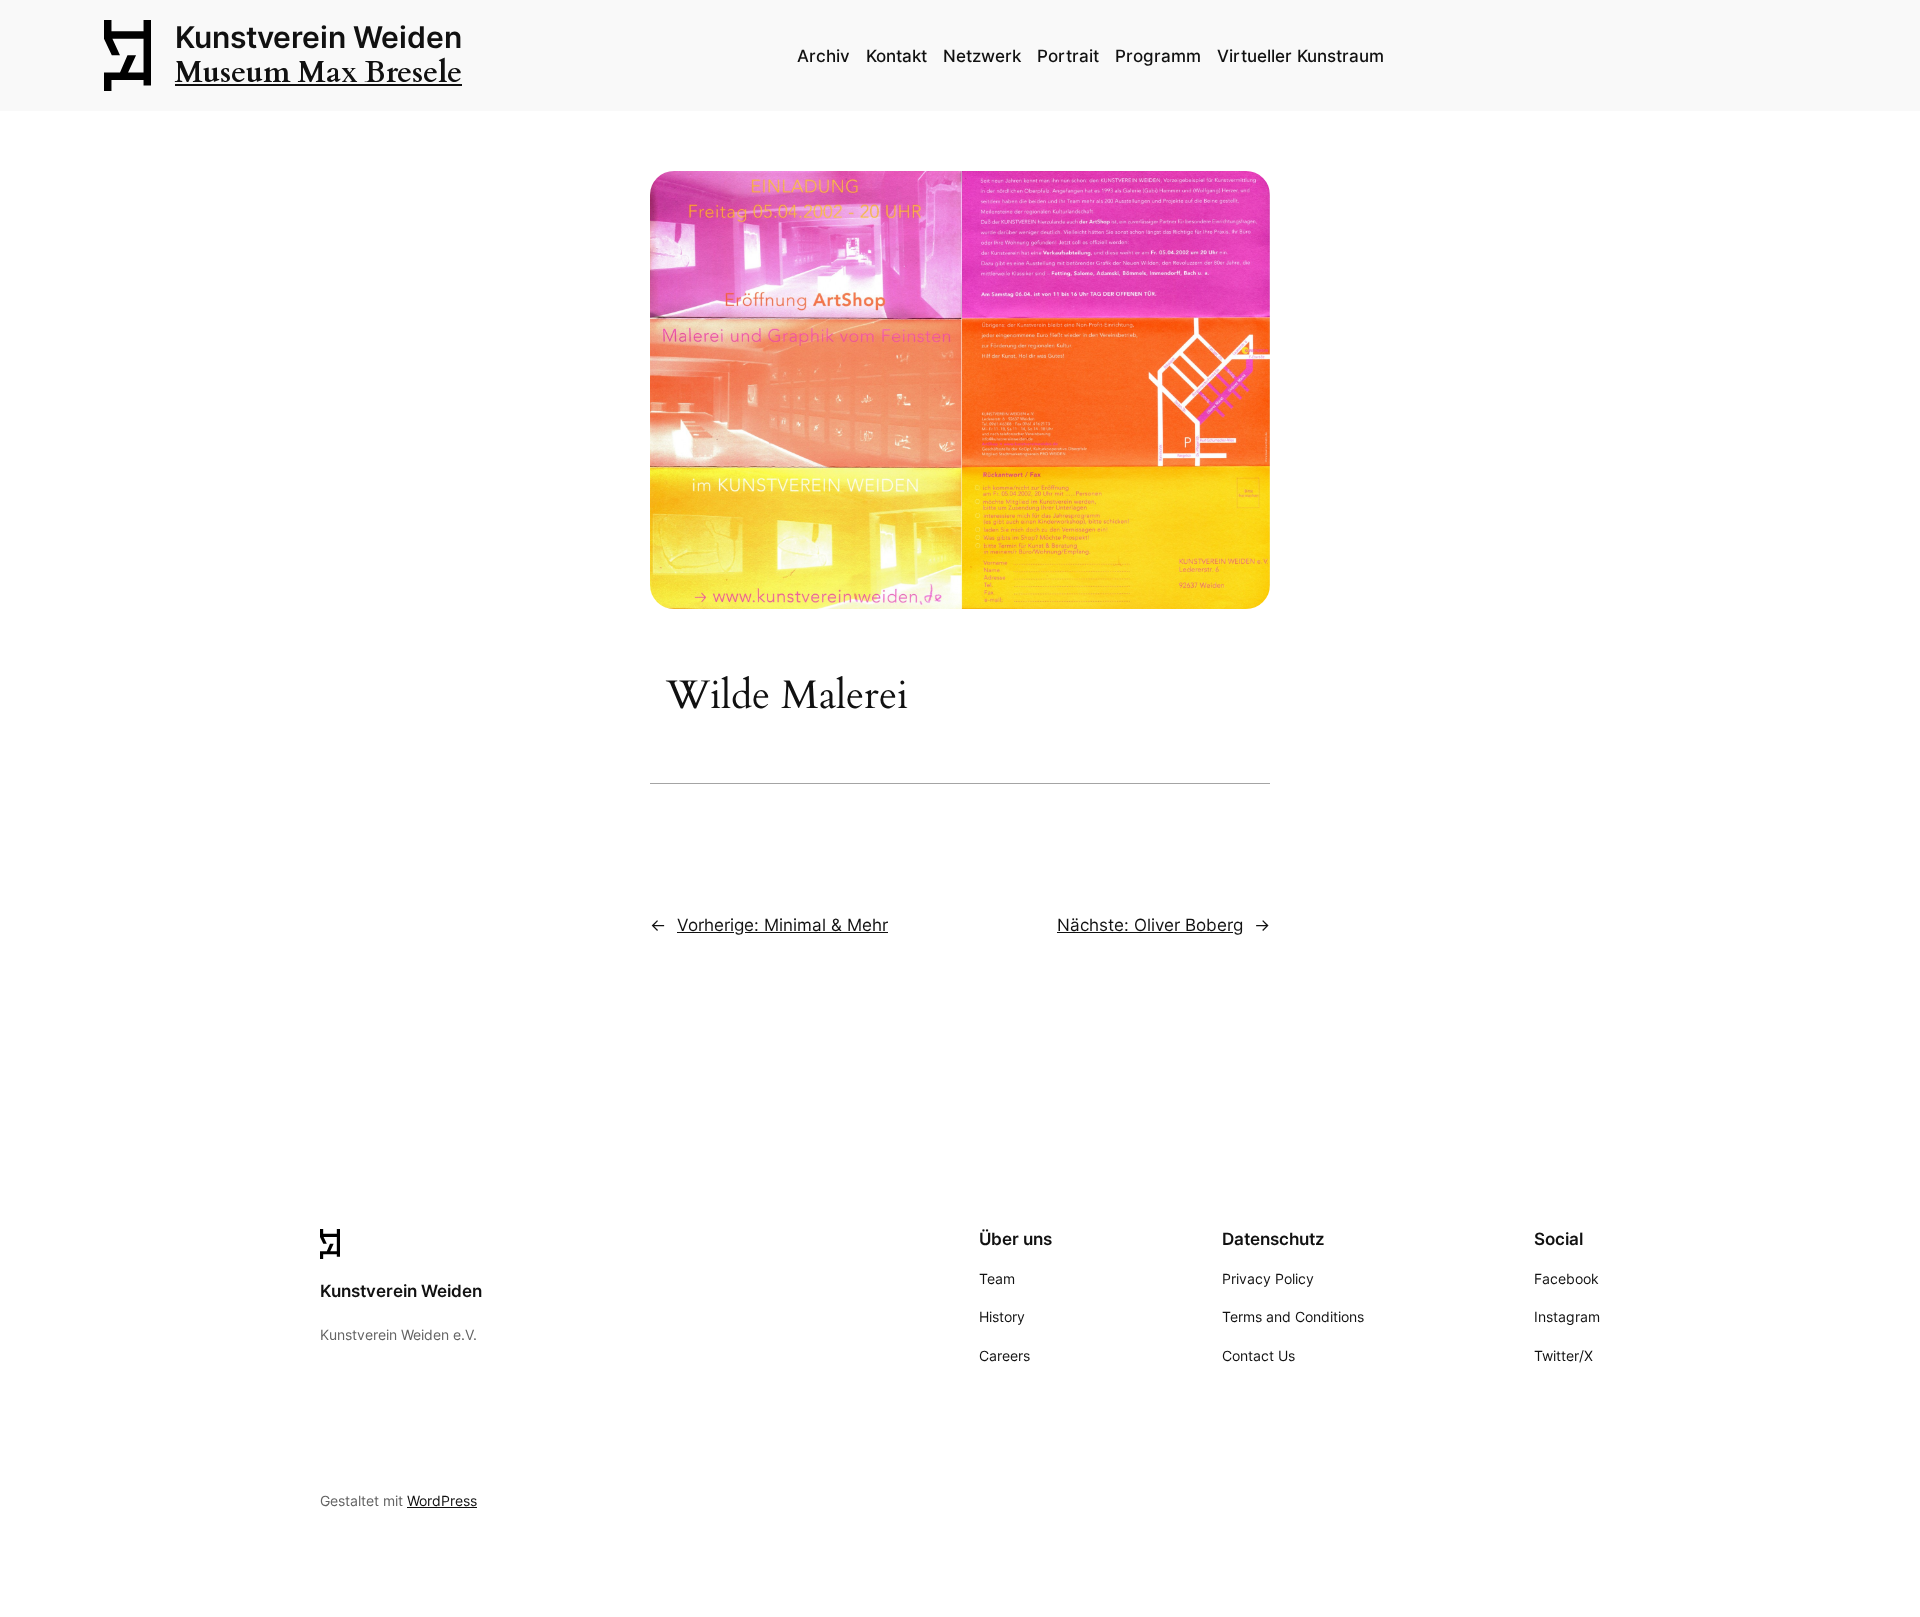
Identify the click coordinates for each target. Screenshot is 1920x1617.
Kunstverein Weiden (318, 37)
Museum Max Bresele (318, 73)
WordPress (442, 1500)
